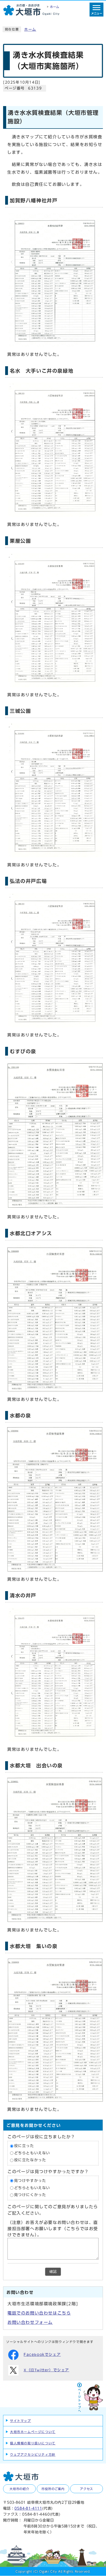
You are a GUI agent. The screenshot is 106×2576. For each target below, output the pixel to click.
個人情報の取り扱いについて (33, 2443)
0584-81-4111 (28, 2508)
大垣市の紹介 (19, 2489)
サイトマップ (21, 2421)
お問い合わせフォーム (30, 2322)
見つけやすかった (30, 2181)
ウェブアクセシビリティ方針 (33, 2454)
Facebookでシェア (42, 2355)
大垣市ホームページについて (33, 2432)
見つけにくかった (30, 2195)
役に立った (24, 2146)
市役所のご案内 (53, 2489)
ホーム (30, 29)
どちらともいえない (32, 2153)
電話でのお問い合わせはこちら (39, 2313)
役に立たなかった (30, 2160)
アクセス (87, 2489)
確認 (53, 2272)
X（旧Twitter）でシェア (46, 2370)
